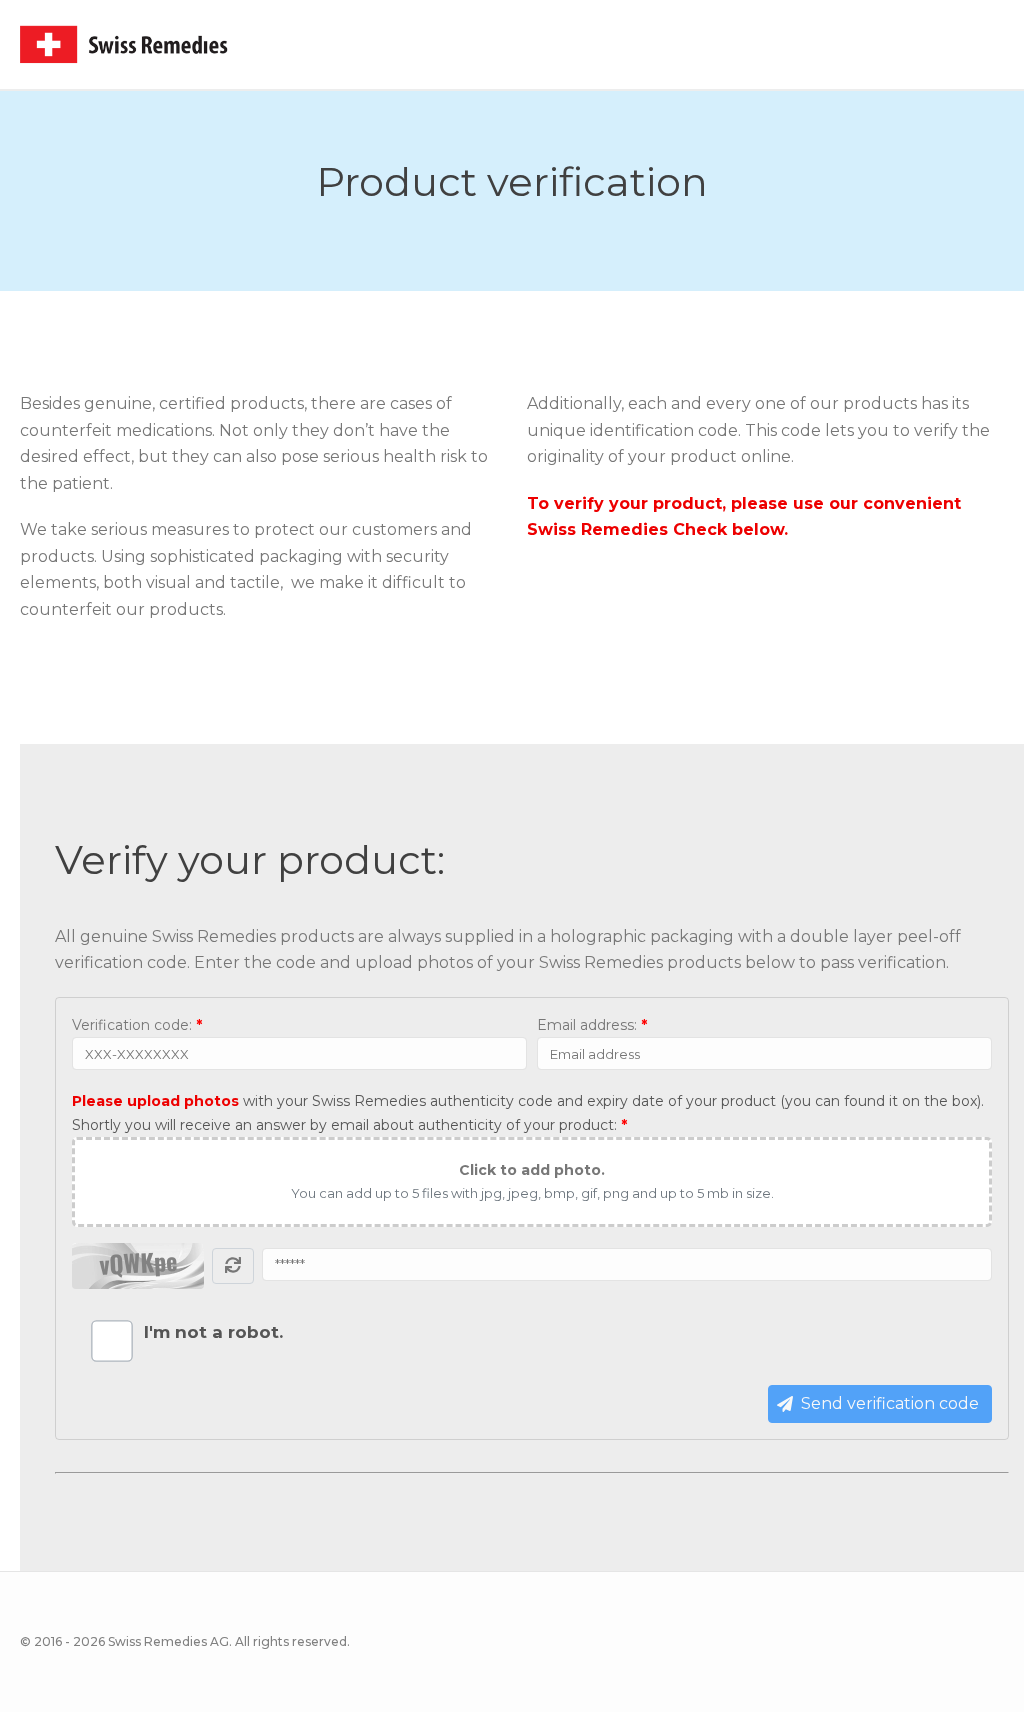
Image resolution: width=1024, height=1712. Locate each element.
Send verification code (890, 1403)
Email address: (592, 1025)
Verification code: (137, 1025)
